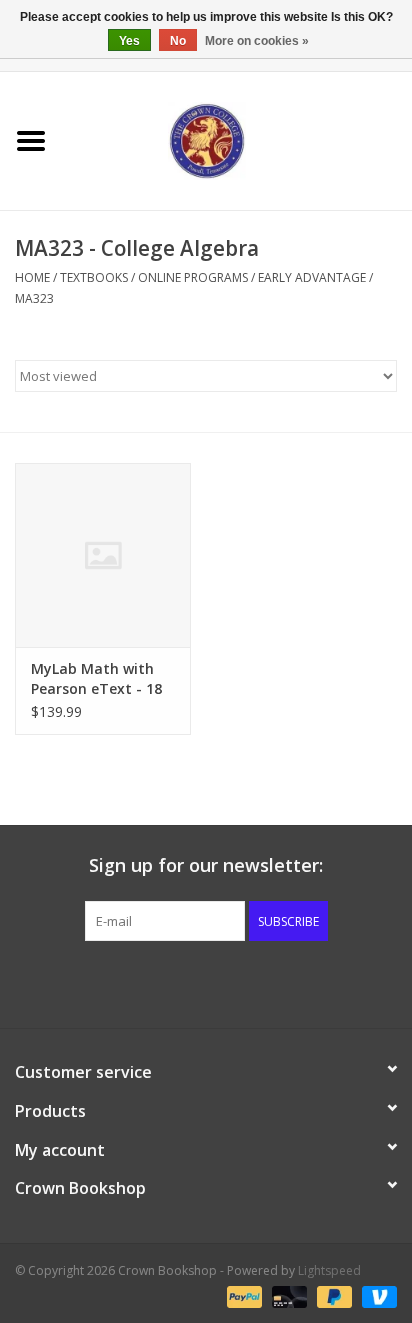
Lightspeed (329, 1270)
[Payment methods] (242, 1295)
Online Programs (193, 277)
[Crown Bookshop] (237, 139)
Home (32, 277)
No (178, 41)
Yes (129, 41)
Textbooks (94, 277)
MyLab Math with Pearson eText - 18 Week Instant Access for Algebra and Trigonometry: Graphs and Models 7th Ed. (102, 679)
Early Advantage (312, 277)
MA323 (34, 298)
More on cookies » (257, 41)
